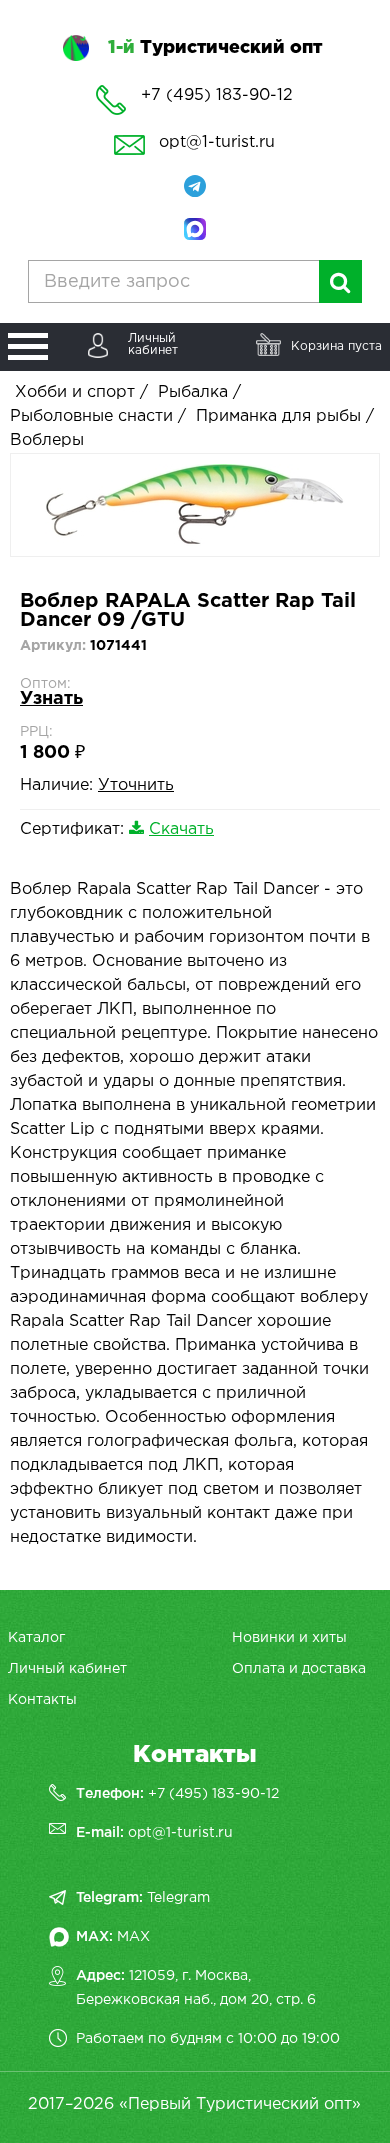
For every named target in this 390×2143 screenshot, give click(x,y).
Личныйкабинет (153, 344)
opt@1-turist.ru (217, 142)
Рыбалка (193, 392)
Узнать (51, 699)
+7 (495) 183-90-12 (213, 1794)
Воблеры (47, 440)
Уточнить (136, 785)
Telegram (178, 1898)
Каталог (36, 1638)
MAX (133, 1937)
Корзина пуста (336, 346)
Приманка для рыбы (278, 416)
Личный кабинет (67, 1669)
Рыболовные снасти (91, 416)
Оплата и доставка (299, 1669)
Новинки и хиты (289, 1638)
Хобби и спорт (75, 392)
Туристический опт (215, 48)
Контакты (42, 1700)
